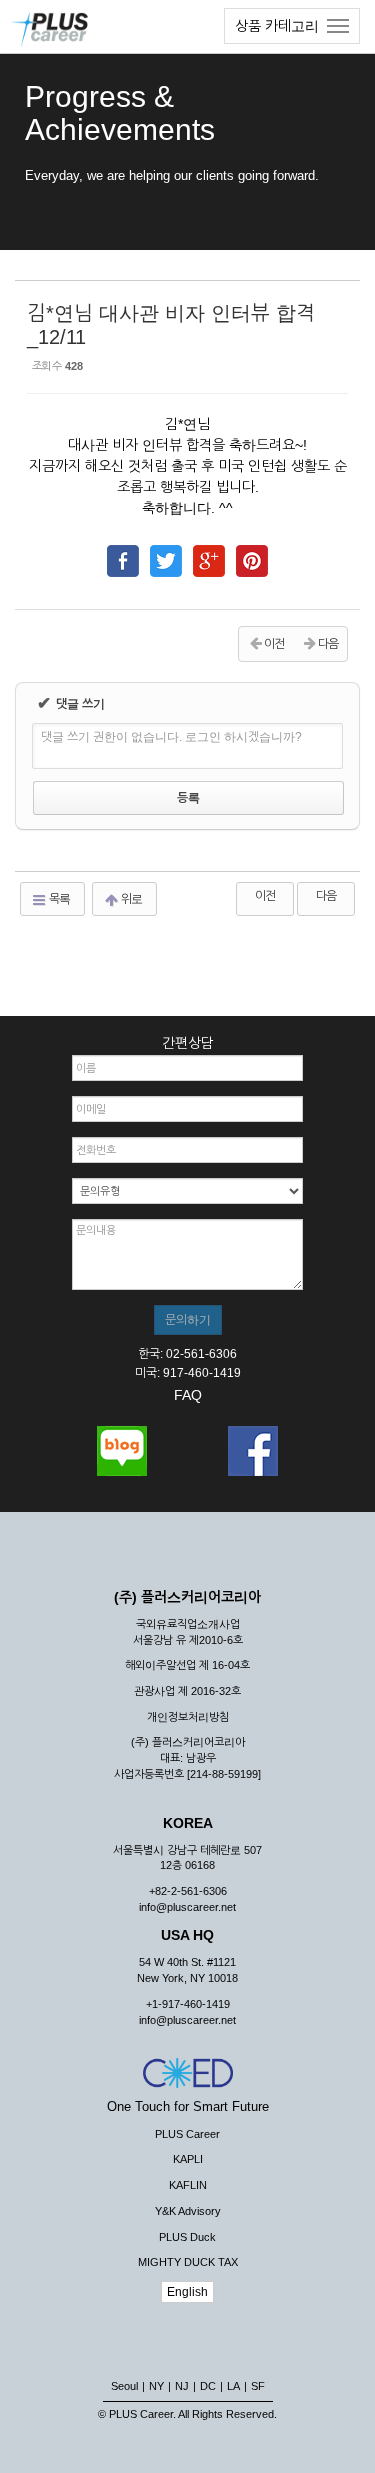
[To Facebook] (123, 552)
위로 (130, 899)
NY (156, 2386)
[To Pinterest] (252, 552)
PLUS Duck (187, 2237)
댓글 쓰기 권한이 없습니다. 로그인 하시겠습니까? (171, 737)
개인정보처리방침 (188, 1717)
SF (258, 2386)
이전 (265, 896)
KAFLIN (188, 2185)
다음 (326, 896)
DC (208, 2386)
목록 (58, 899)
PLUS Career (187, 2134)
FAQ (188, 1395)
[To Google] (209, 552)
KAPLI (188, 2159)
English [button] (187, 2292)
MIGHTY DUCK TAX (188, 2262)
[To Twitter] (166, 552)
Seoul (124, 2386)
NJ (182, 2386)
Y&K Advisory (188, 2211)
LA (233, 2386)
